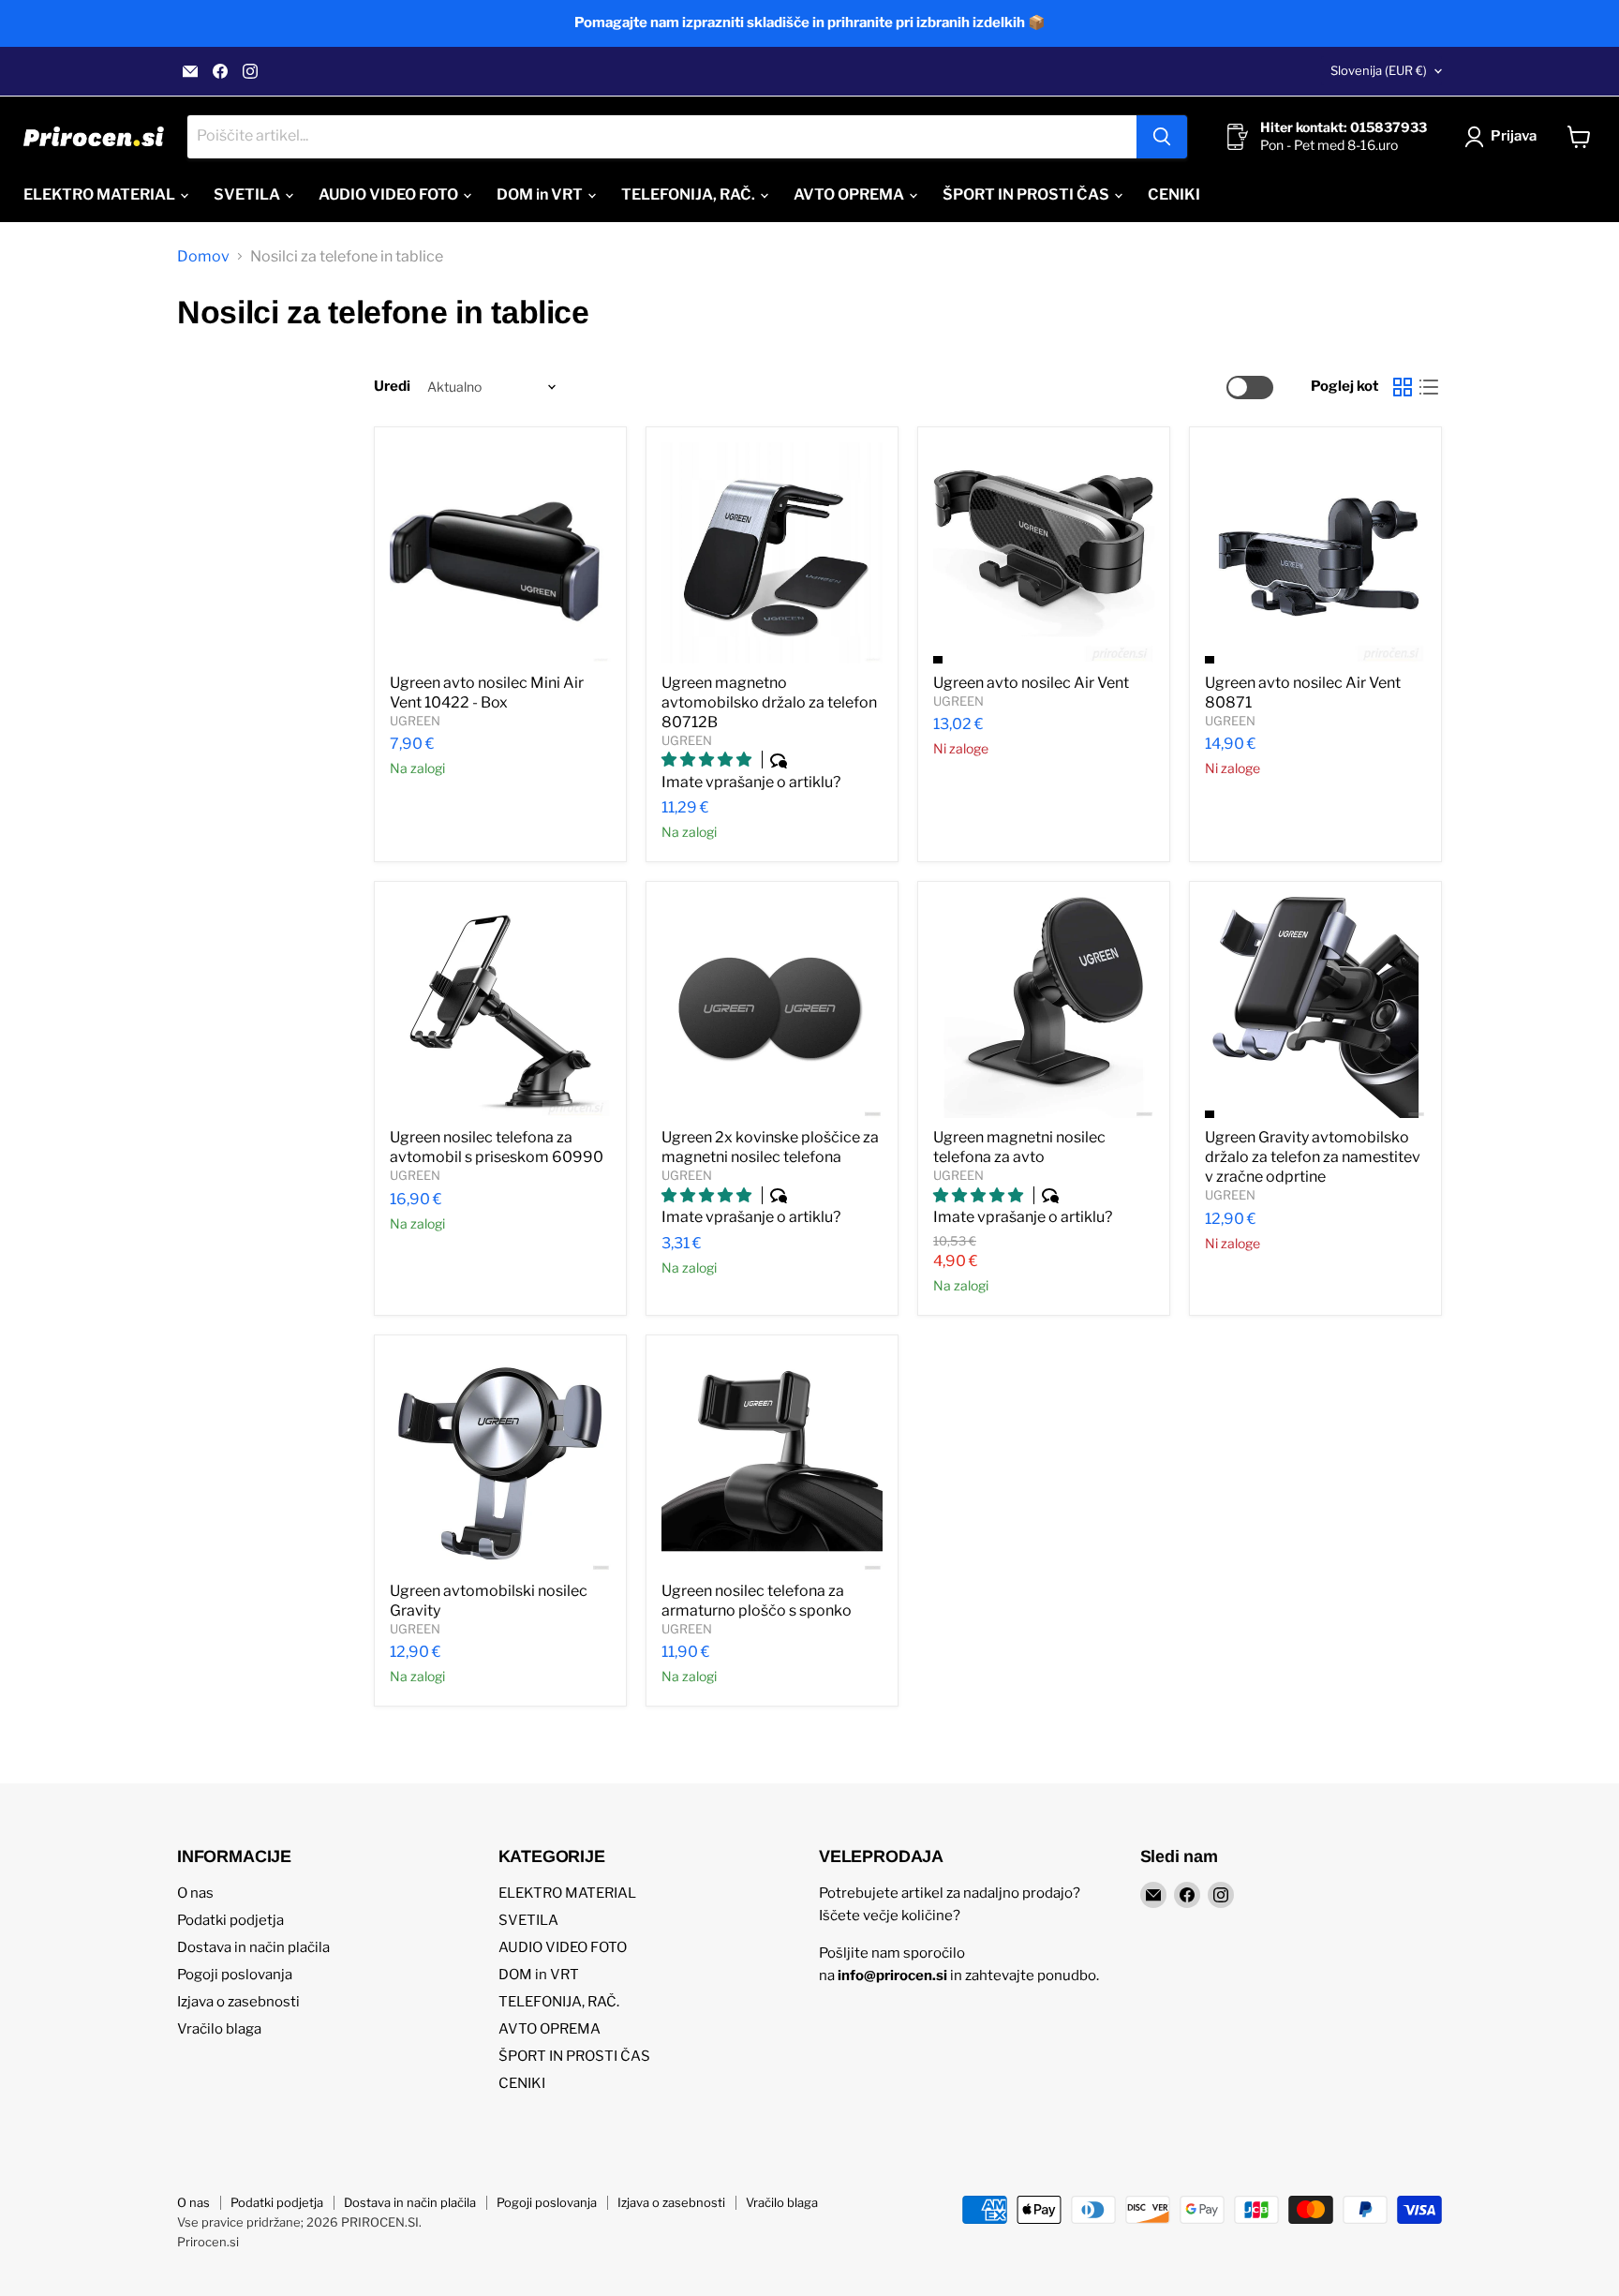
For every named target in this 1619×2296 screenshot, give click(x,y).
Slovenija (1379, 70)
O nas (195, 1893)
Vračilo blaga (219, 2029)
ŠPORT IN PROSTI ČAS (1027, 194)
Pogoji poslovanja (235, 1975)
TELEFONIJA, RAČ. (690, 194)
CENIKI (1174, 194)
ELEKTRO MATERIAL (101, 194)
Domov (203, 257)
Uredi (392, 387)
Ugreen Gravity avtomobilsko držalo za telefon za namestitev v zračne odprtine (1313, 1157)
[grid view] (1403, 387)
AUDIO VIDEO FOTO (390, 194)
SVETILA (248, 194)
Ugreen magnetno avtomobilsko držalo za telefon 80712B (769, 702)
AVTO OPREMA (850, 194)
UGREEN (415, 721)
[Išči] (1162, 137)
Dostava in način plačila (253, 1947)
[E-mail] (190, 71)
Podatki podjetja (230, 1920)
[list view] (1429, 387)
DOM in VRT (541, 194)
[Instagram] (250, 71)
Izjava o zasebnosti (238, 2002)
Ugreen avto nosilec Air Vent (1031, 683)
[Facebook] (220, 71)
